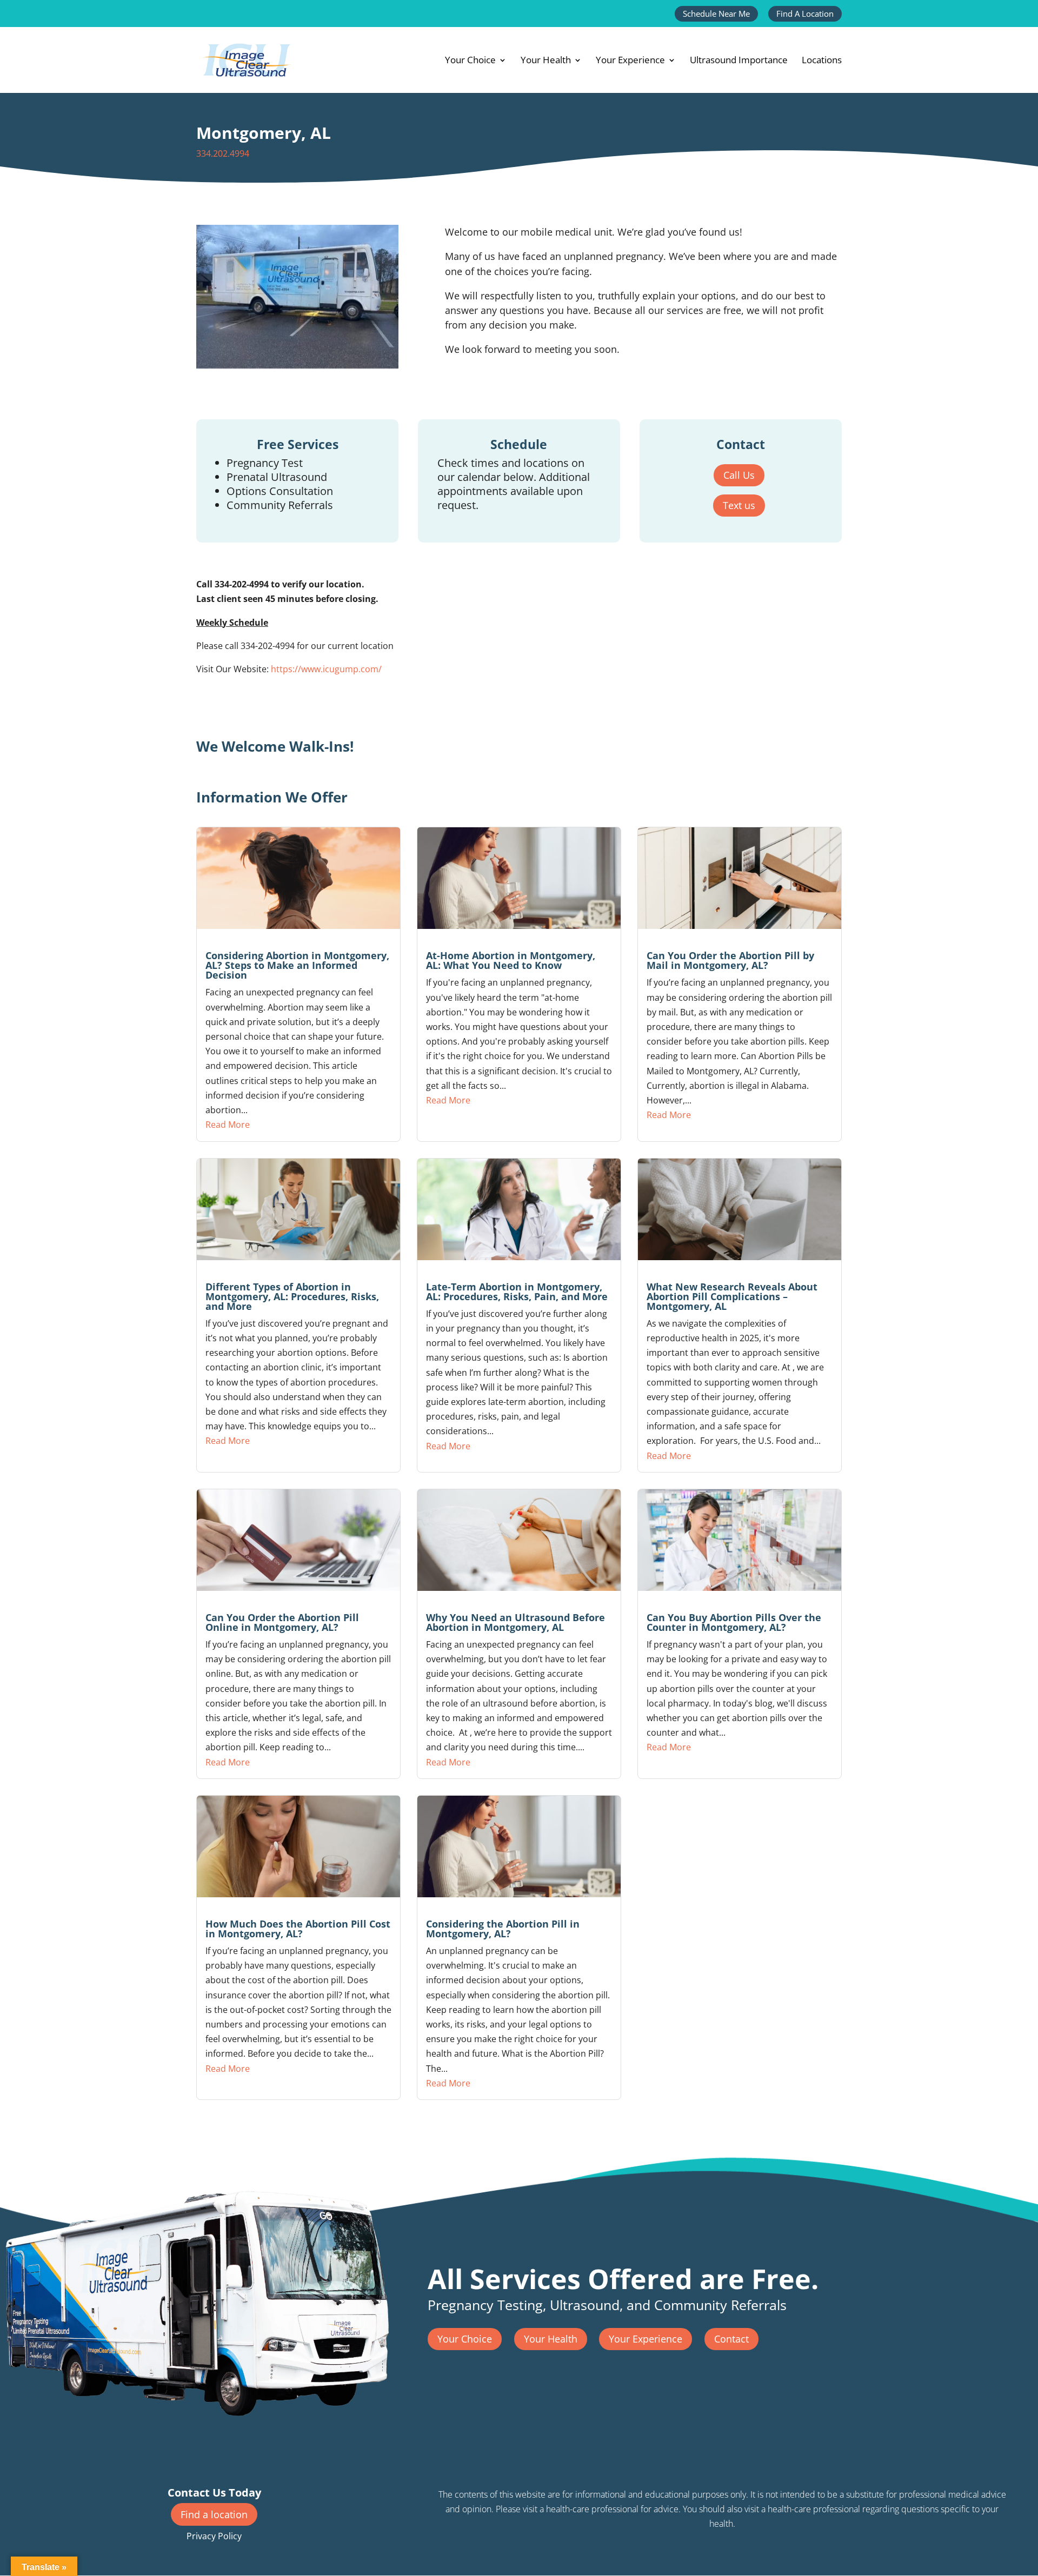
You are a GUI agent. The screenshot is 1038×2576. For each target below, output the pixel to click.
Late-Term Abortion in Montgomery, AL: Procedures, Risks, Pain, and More (517, 1292)
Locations (822, 61)
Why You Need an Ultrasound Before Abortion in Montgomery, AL (515, 1622)
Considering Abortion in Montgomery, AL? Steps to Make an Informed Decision (297, 965)
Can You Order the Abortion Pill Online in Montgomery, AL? (282, 1622)
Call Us (739, 475)
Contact (731, 2339)
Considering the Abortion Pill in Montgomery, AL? (503, 1929)
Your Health (546, 61)
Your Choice (470, 61)
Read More (228, 1125)
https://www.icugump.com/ (326, 669)
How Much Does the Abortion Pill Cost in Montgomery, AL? (298, 1929)
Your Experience (630, 61)
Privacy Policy (214, 2536)
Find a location (214, 2514)
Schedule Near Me (716, 14)
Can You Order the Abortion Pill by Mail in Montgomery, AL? (730, 960)
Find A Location (805, 14)
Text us (739, 505)
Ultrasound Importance (739, 61)
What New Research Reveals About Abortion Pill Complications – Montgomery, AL (732, 1296)
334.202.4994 (223, 153)
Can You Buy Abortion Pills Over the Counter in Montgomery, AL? (734, 1622)
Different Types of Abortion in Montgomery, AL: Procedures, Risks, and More (292, 1296)
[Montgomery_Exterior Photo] (297, 365)
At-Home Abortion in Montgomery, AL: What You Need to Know (511, 960)
